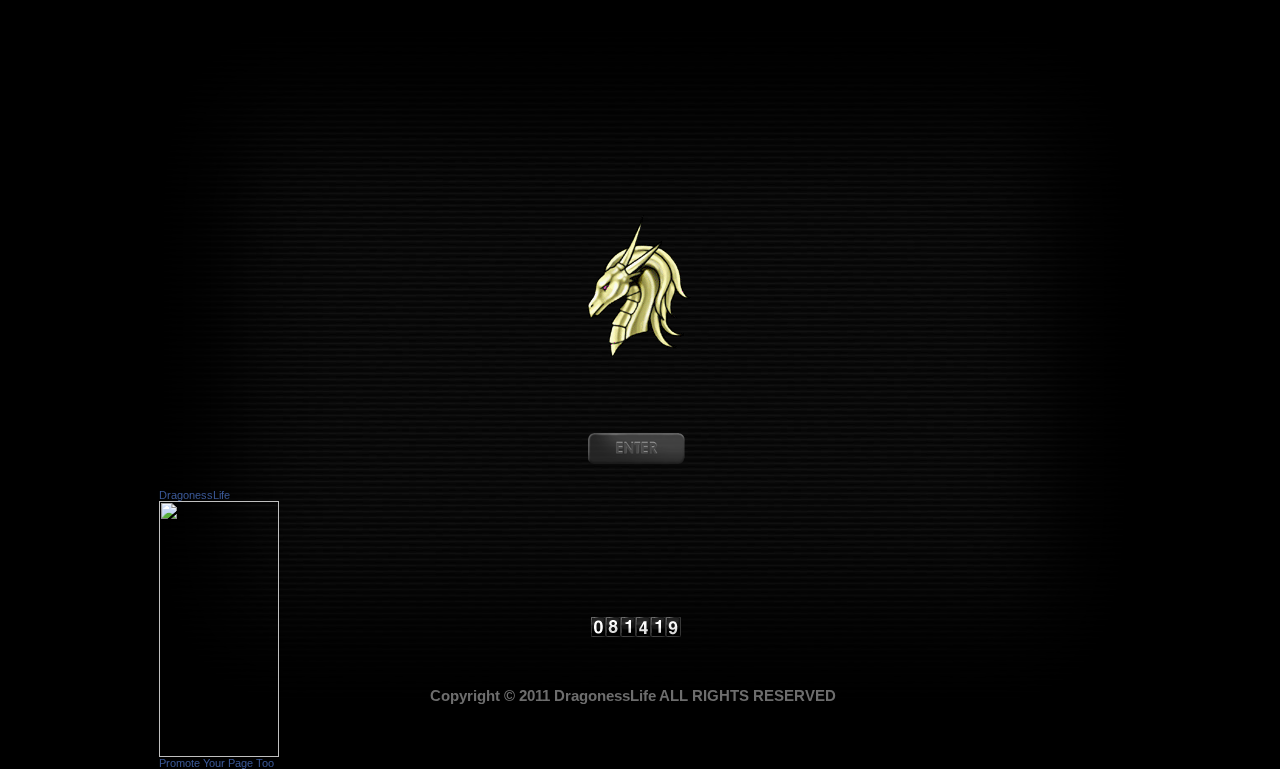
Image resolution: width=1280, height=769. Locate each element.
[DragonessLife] (219, 752)
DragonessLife (194, 495)
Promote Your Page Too (216, 763)
